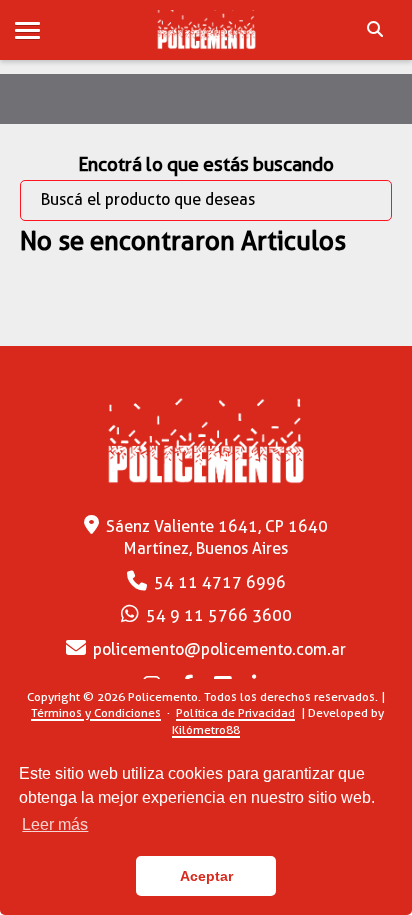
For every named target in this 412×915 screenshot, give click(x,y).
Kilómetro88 (206, 729)
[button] (27, 31)
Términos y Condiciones (96, 712)
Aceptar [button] (206, 876)
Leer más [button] (55, 824)
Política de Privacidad (235, 712)
